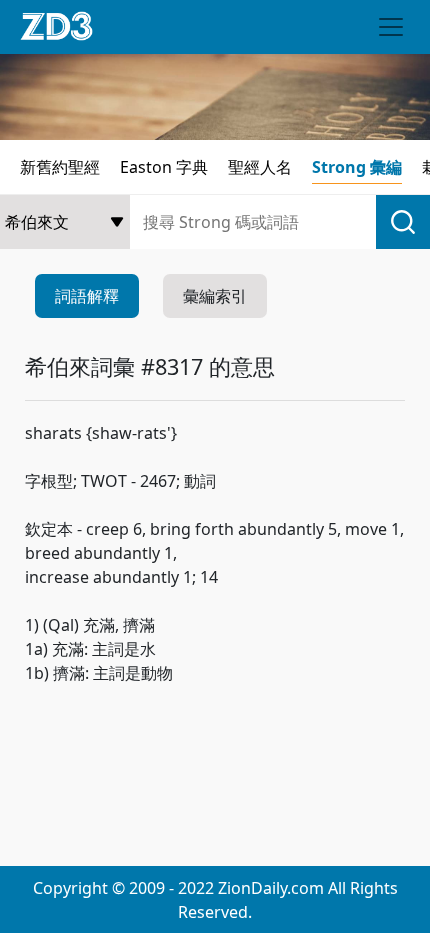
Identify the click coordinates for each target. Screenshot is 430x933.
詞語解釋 (87, 296)
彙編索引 (215, 296)
